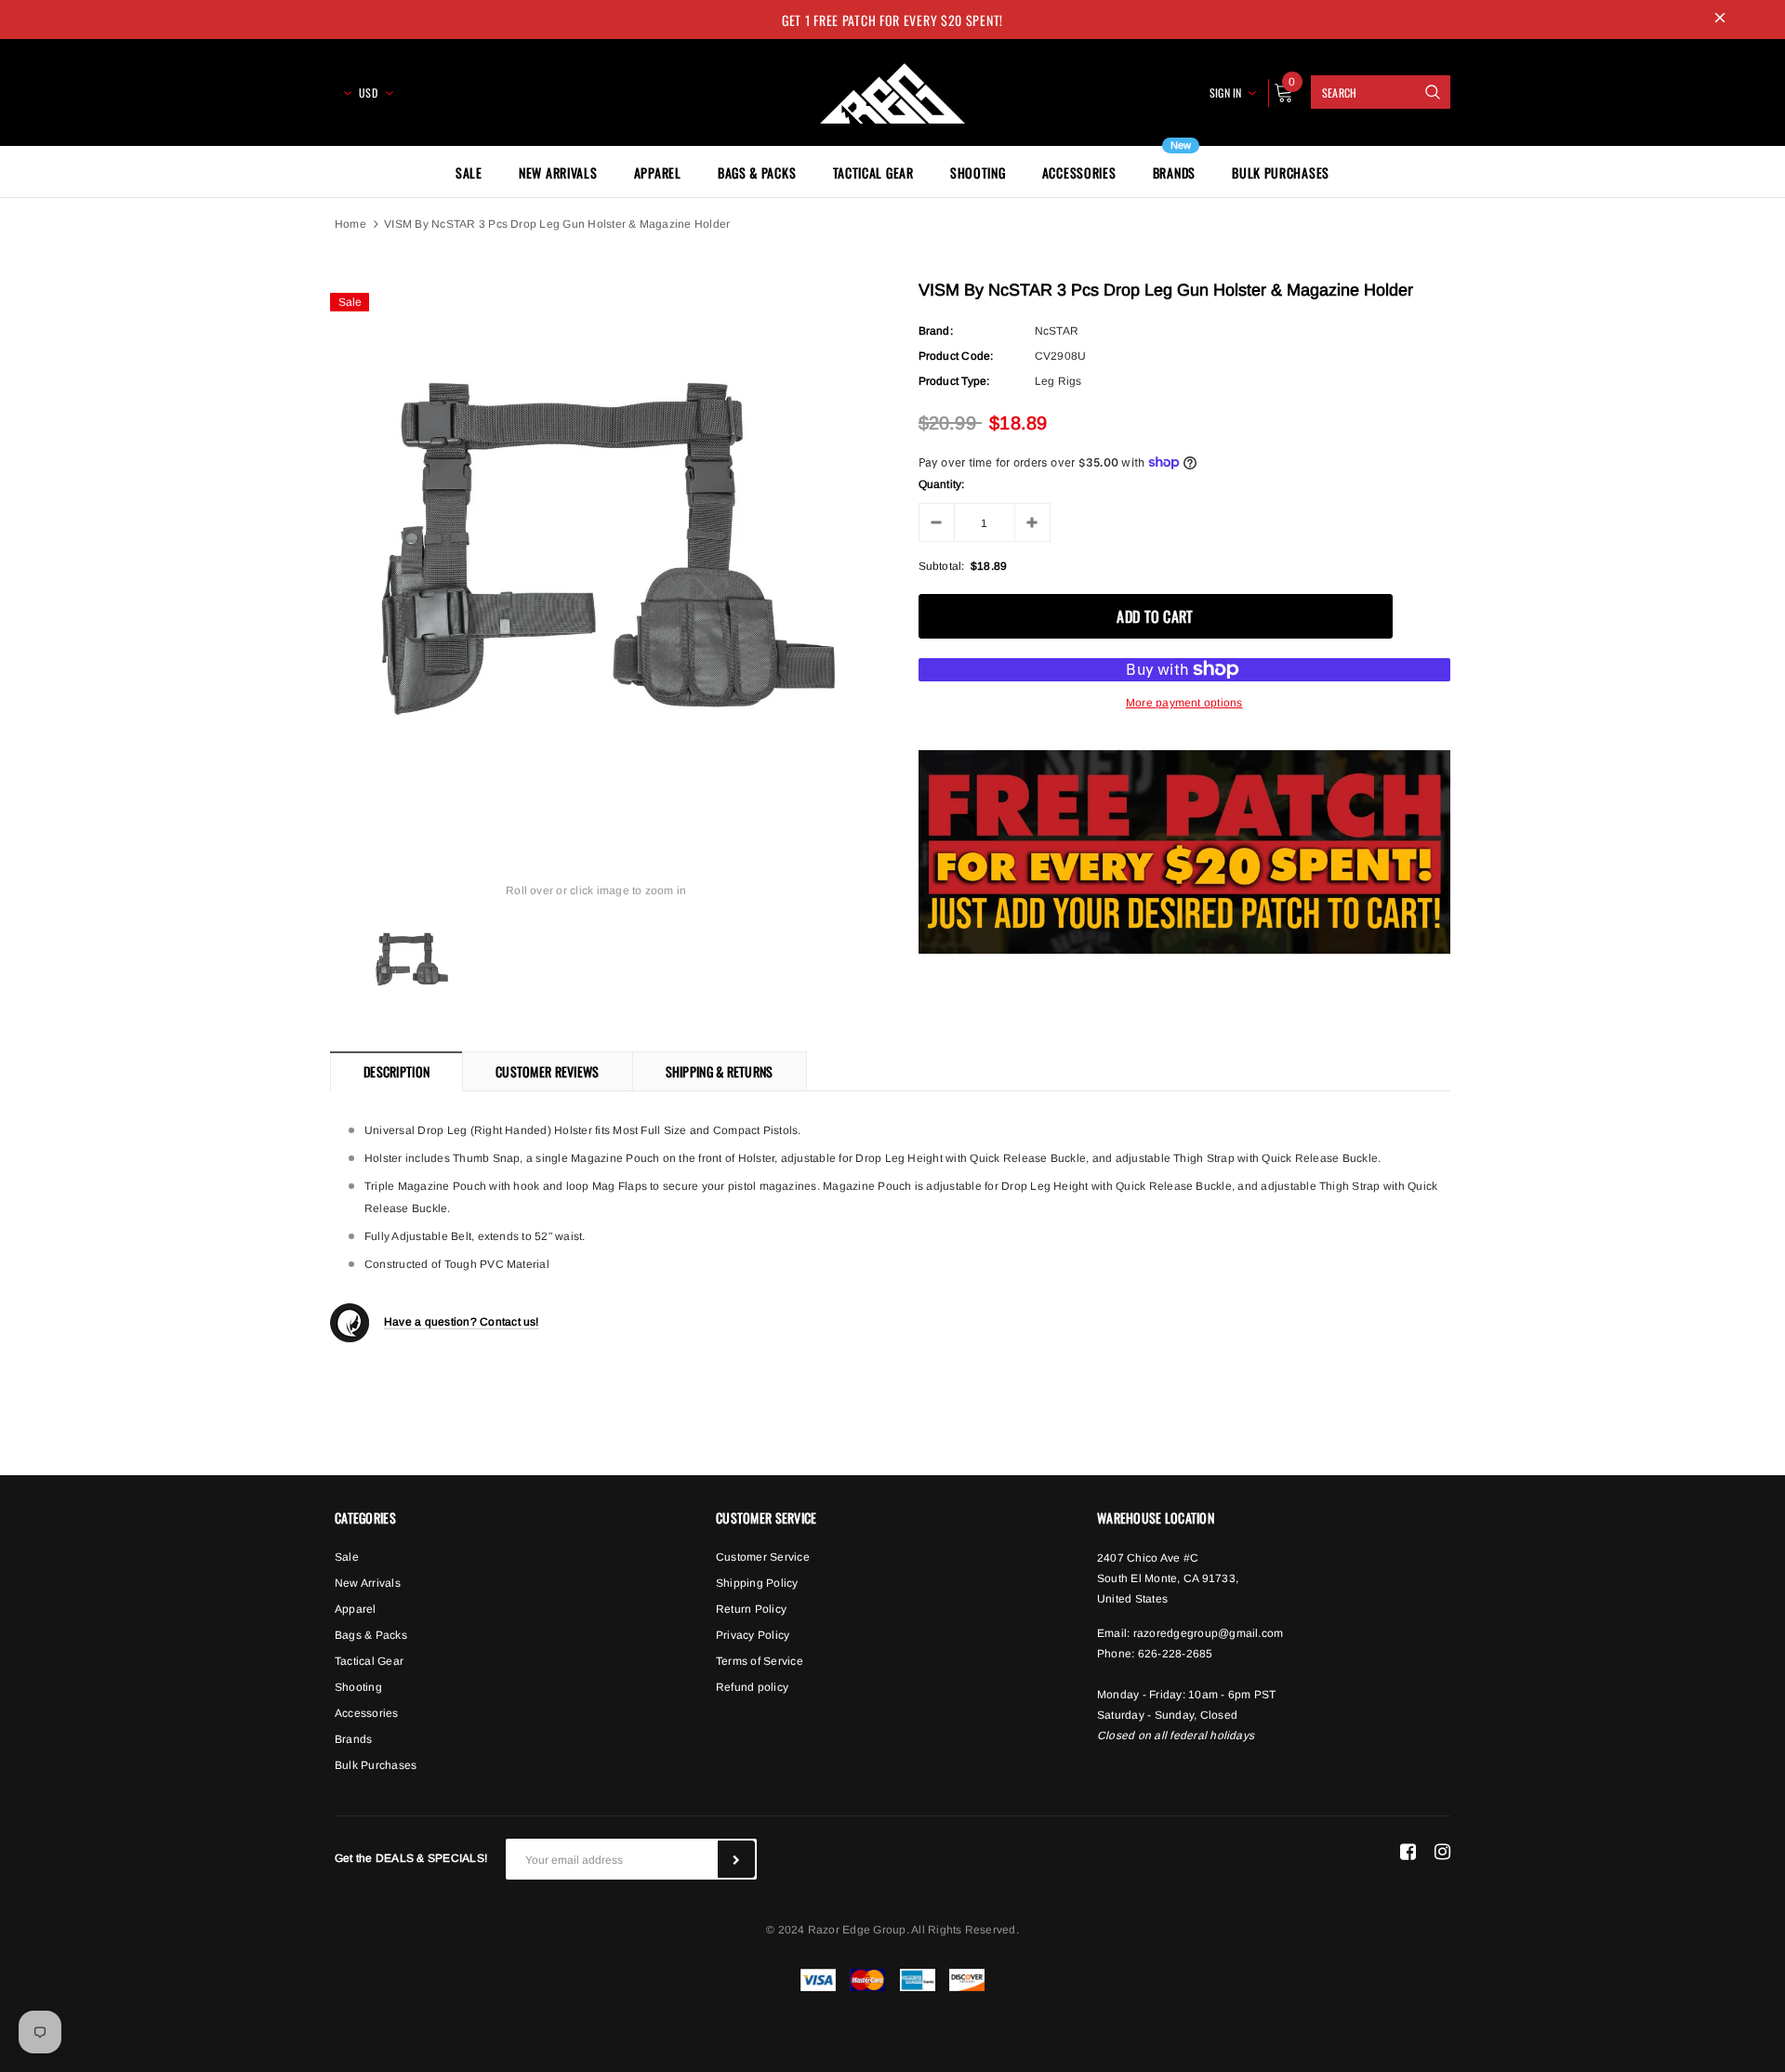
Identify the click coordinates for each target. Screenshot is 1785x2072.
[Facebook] (1408, 1852)
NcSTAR (1057, 331)
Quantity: (942, 484)
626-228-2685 (1176, 1654)
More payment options (1184, 703)
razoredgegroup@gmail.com (1209, 1633)
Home (350, 224)
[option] (596, 549)
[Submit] (736, 1859)
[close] (1720, 20)
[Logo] (892, 90)
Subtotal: (942, 566)
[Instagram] (1442, 1852)
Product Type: (954, 381)
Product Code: (956, 356)
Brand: (936, 331)
